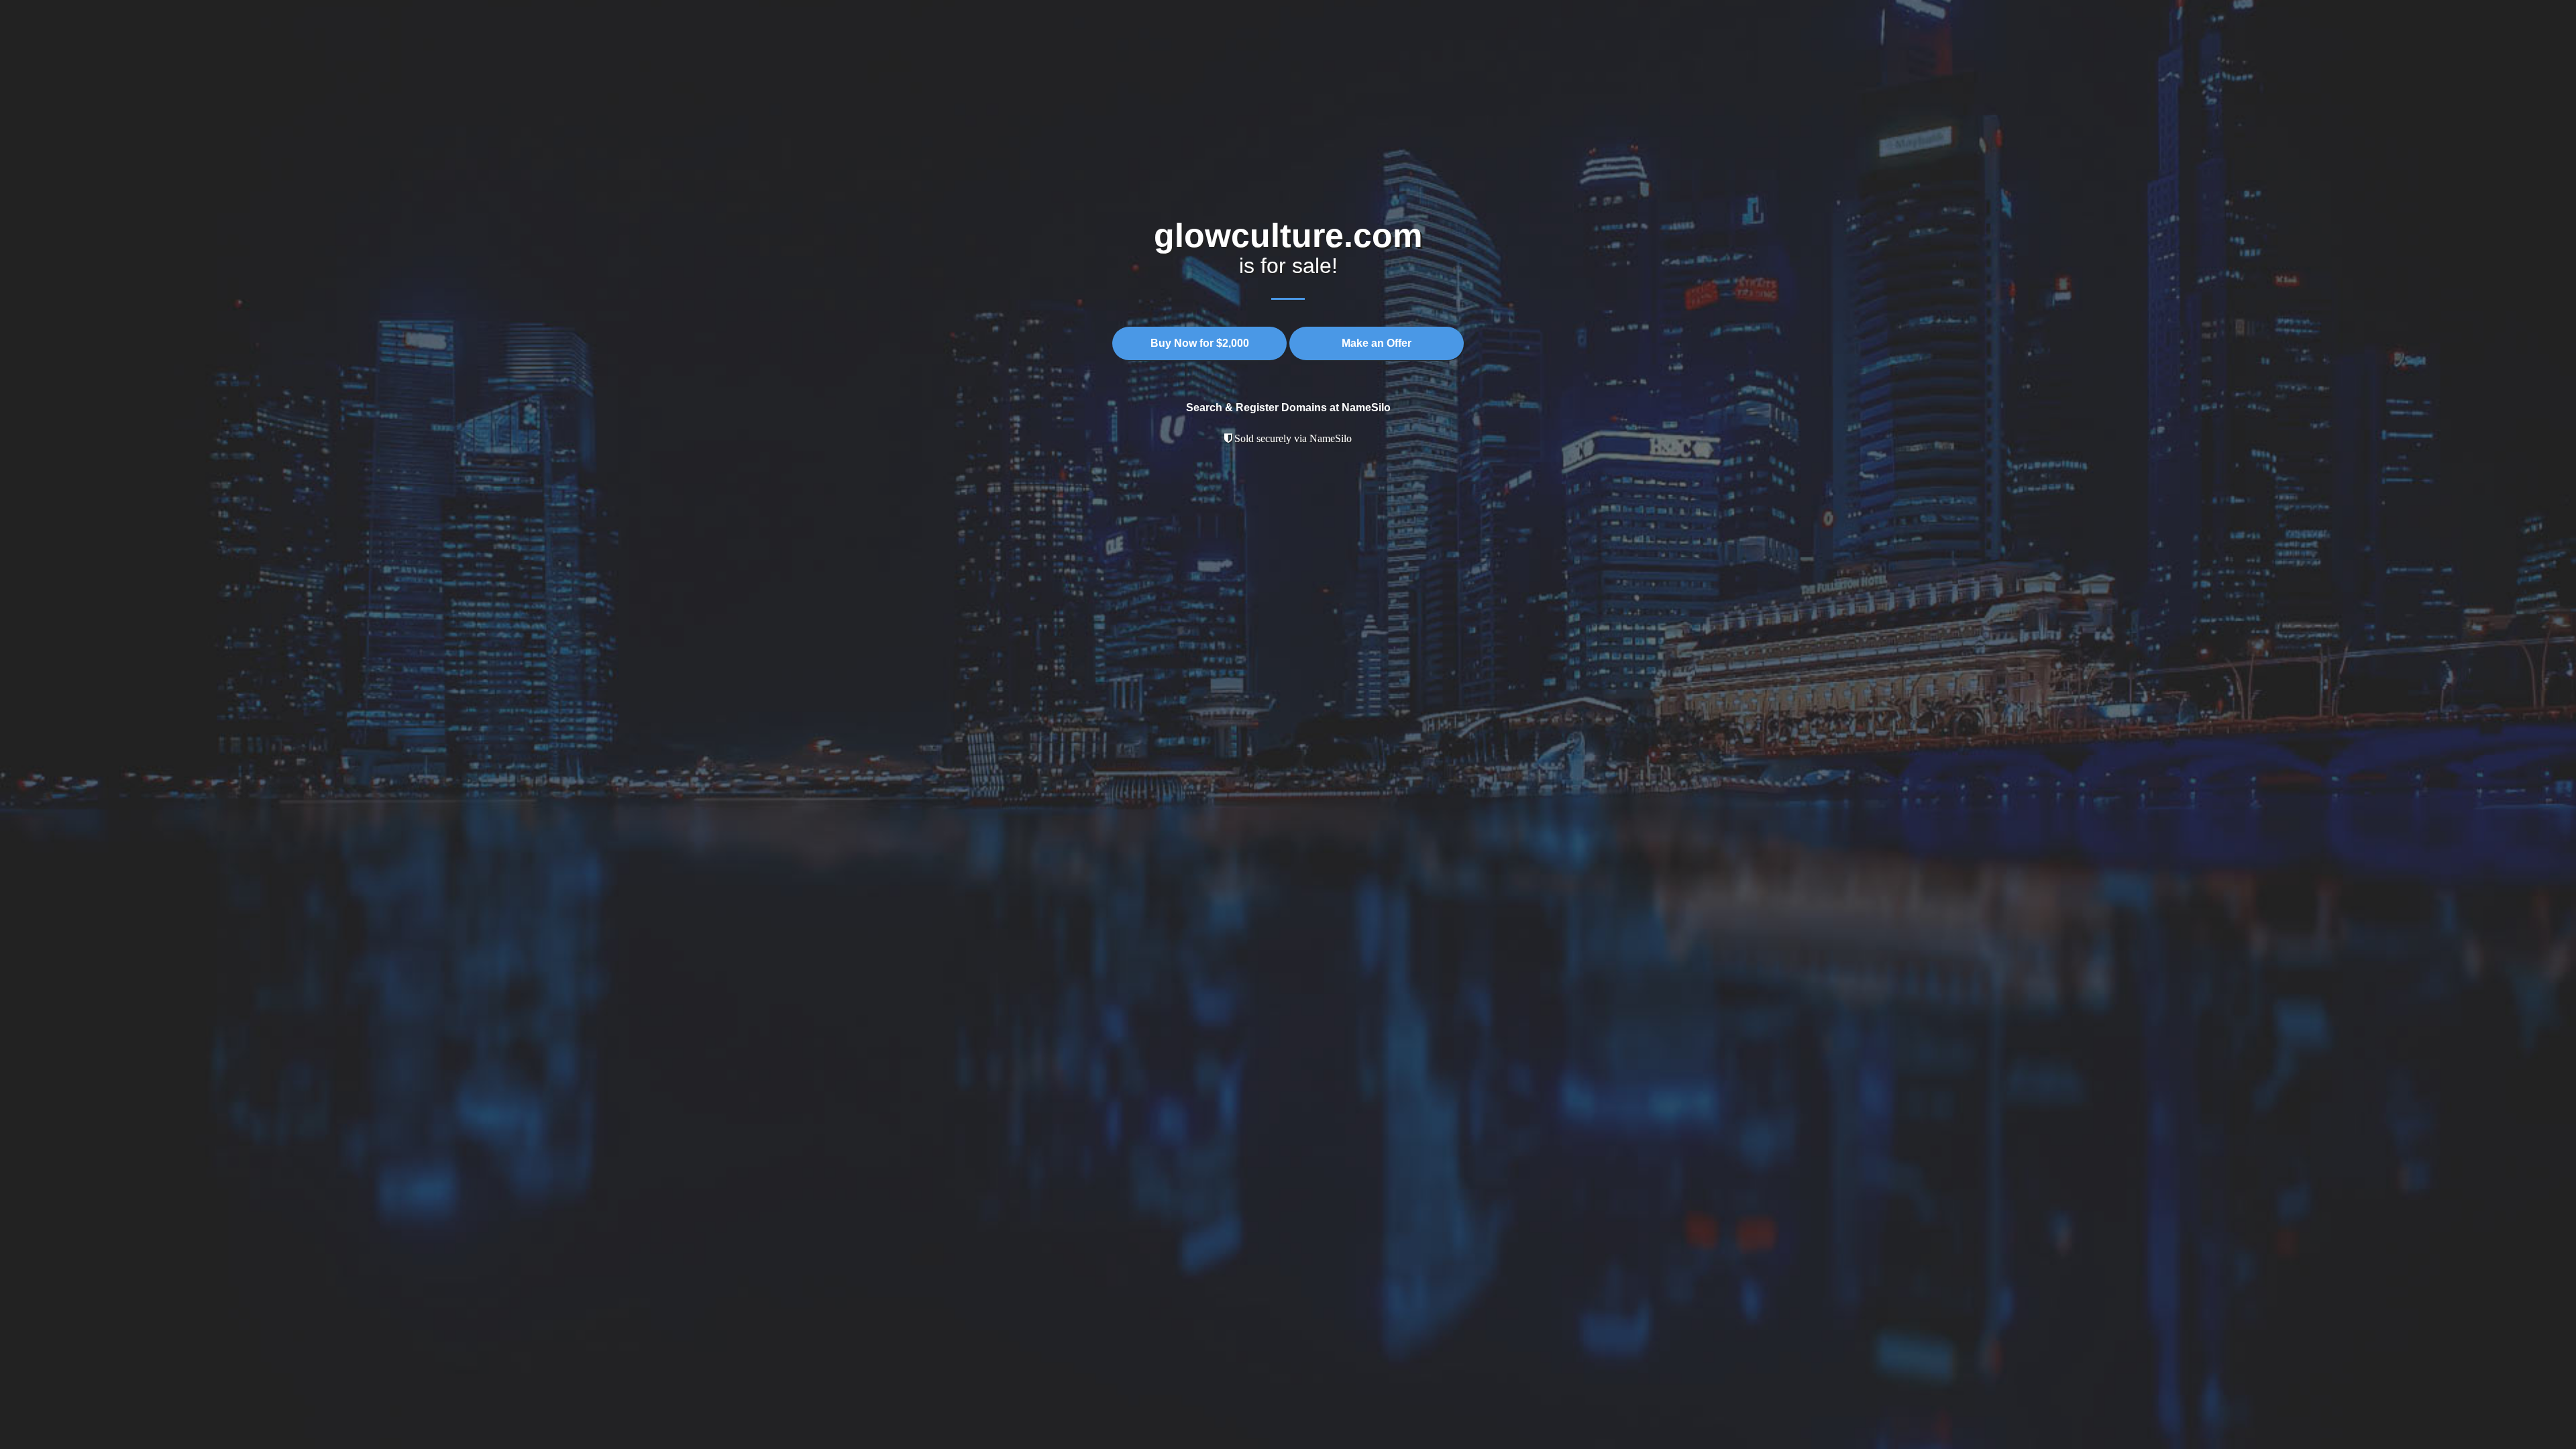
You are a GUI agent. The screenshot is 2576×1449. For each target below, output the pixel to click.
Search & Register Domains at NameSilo (1288, 408)
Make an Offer (1377, 343)
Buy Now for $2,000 (1200, 343)
